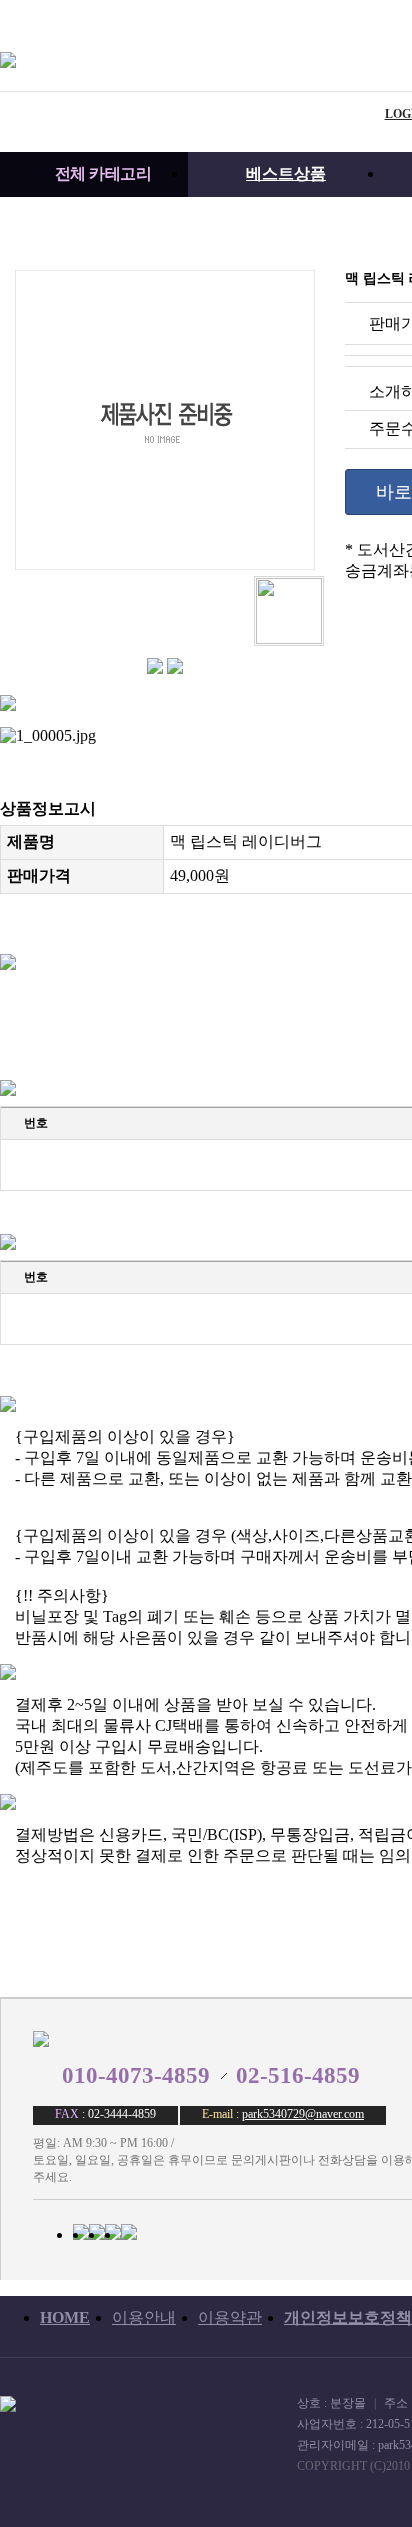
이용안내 (144, 2317)
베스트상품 (286, 173)
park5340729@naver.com (303, 2114)
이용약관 (230, 2317)
